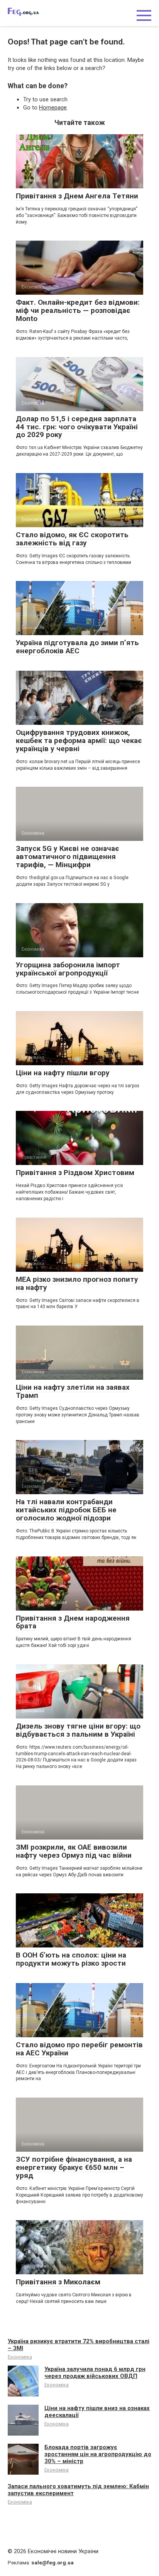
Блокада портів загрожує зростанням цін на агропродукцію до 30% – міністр (98, 2454)
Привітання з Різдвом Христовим (75, 1173)
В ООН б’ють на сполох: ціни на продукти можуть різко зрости (71, 1959)
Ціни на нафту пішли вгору (63, 1073)
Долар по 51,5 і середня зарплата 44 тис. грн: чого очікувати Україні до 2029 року (77, 427)
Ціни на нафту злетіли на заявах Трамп (73, 1391)
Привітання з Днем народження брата (73, 1622)
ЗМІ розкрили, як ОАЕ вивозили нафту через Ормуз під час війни (74, 1851)
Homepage (53, 108)
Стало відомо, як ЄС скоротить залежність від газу (72, 539)
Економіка (20, 2357)
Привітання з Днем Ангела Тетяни (77, 196)
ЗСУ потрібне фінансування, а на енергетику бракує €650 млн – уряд (74, 2167)
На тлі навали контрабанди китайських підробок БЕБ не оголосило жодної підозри (66, 1510)
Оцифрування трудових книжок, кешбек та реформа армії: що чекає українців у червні (79, 741)
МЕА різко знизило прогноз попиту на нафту (77, 1283)
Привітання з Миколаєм (58, 2282)
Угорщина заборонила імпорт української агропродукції (68, 969)
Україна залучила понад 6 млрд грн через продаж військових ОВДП (95, 2373)
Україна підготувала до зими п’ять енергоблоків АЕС (77, 647)
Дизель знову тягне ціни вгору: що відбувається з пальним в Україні (78, 1730)
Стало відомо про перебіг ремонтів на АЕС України (79, 2049)
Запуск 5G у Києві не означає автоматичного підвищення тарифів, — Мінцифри (68, 857)
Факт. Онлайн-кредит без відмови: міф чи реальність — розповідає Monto (78, 310)
